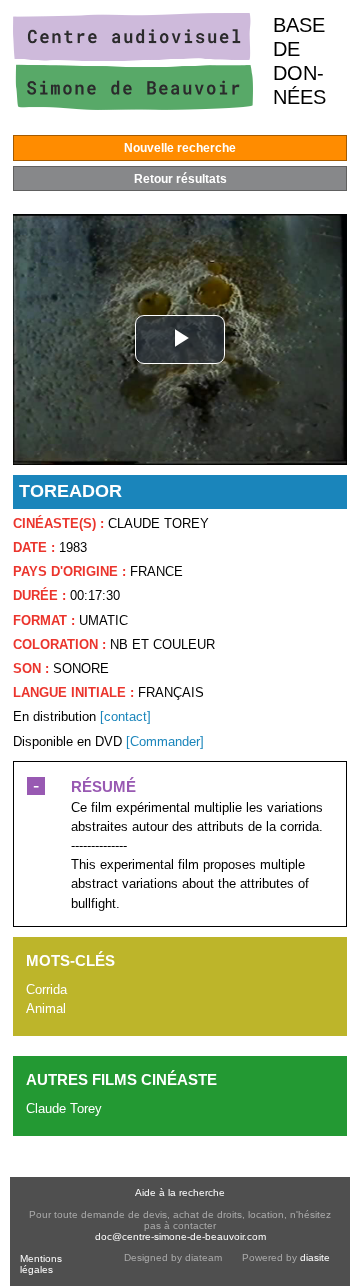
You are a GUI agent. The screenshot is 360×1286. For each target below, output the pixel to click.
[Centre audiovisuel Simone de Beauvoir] (133, 105)
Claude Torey (64, 1108)
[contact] (125, 716)
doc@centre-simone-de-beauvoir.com (180, 1236)
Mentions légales (41, 1264)
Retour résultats (180, 179)
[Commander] (165, 741)
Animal (46, 1008)
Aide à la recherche (180, 1192)
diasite (315, 1257)
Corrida (46, 989)
